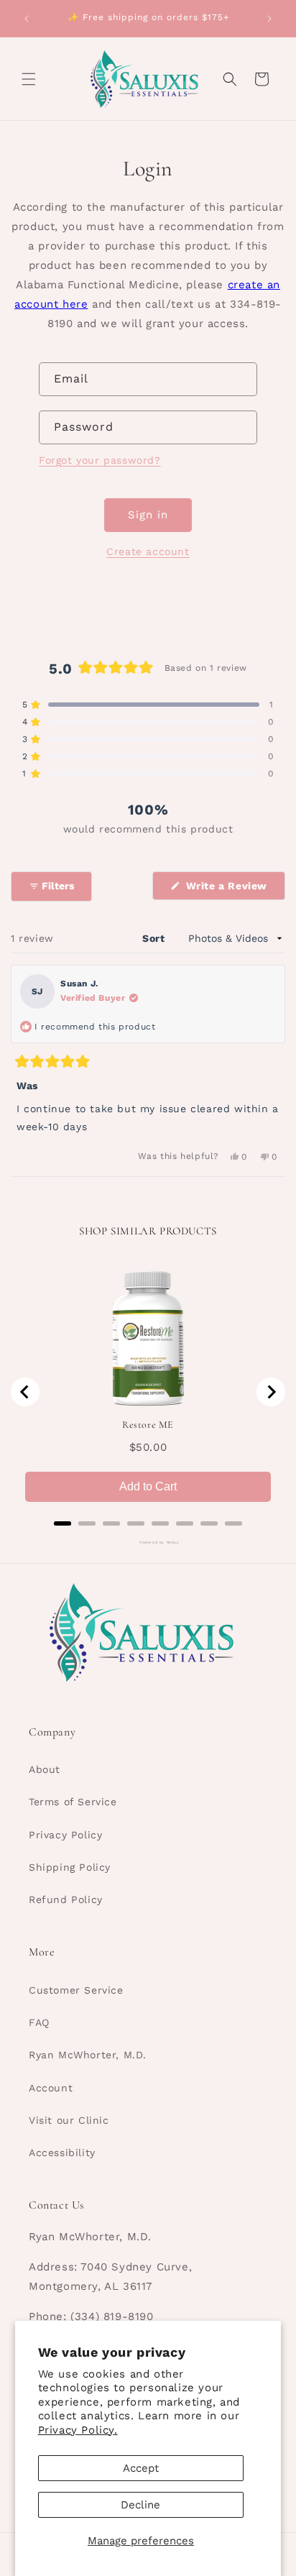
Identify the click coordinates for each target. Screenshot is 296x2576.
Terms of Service (73, 1802)
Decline (140, 2505)
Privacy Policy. (78, 2430)
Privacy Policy (65, 1835)
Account (51, 2088)
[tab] (63, 1523)
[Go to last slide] (25, 1392)
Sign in (148, 515)
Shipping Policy (70, 1867)
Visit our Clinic (69, 2120)
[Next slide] (271, 1392)
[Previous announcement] (27, 19)
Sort (155, 938)
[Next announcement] (269, 19)
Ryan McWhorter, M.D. (88, 2055)
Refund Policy (66, 1899)
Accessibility (62, 2153)
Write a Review (234, 890)
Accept (141, 2468)
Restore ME (148, 1425)
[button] (29, 79)
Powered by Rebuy (148, 1542)
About (45, 1769)
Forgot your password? (100, 460)
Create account (148, 551)
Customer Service (76, 1990)
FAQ (39, 2022)
